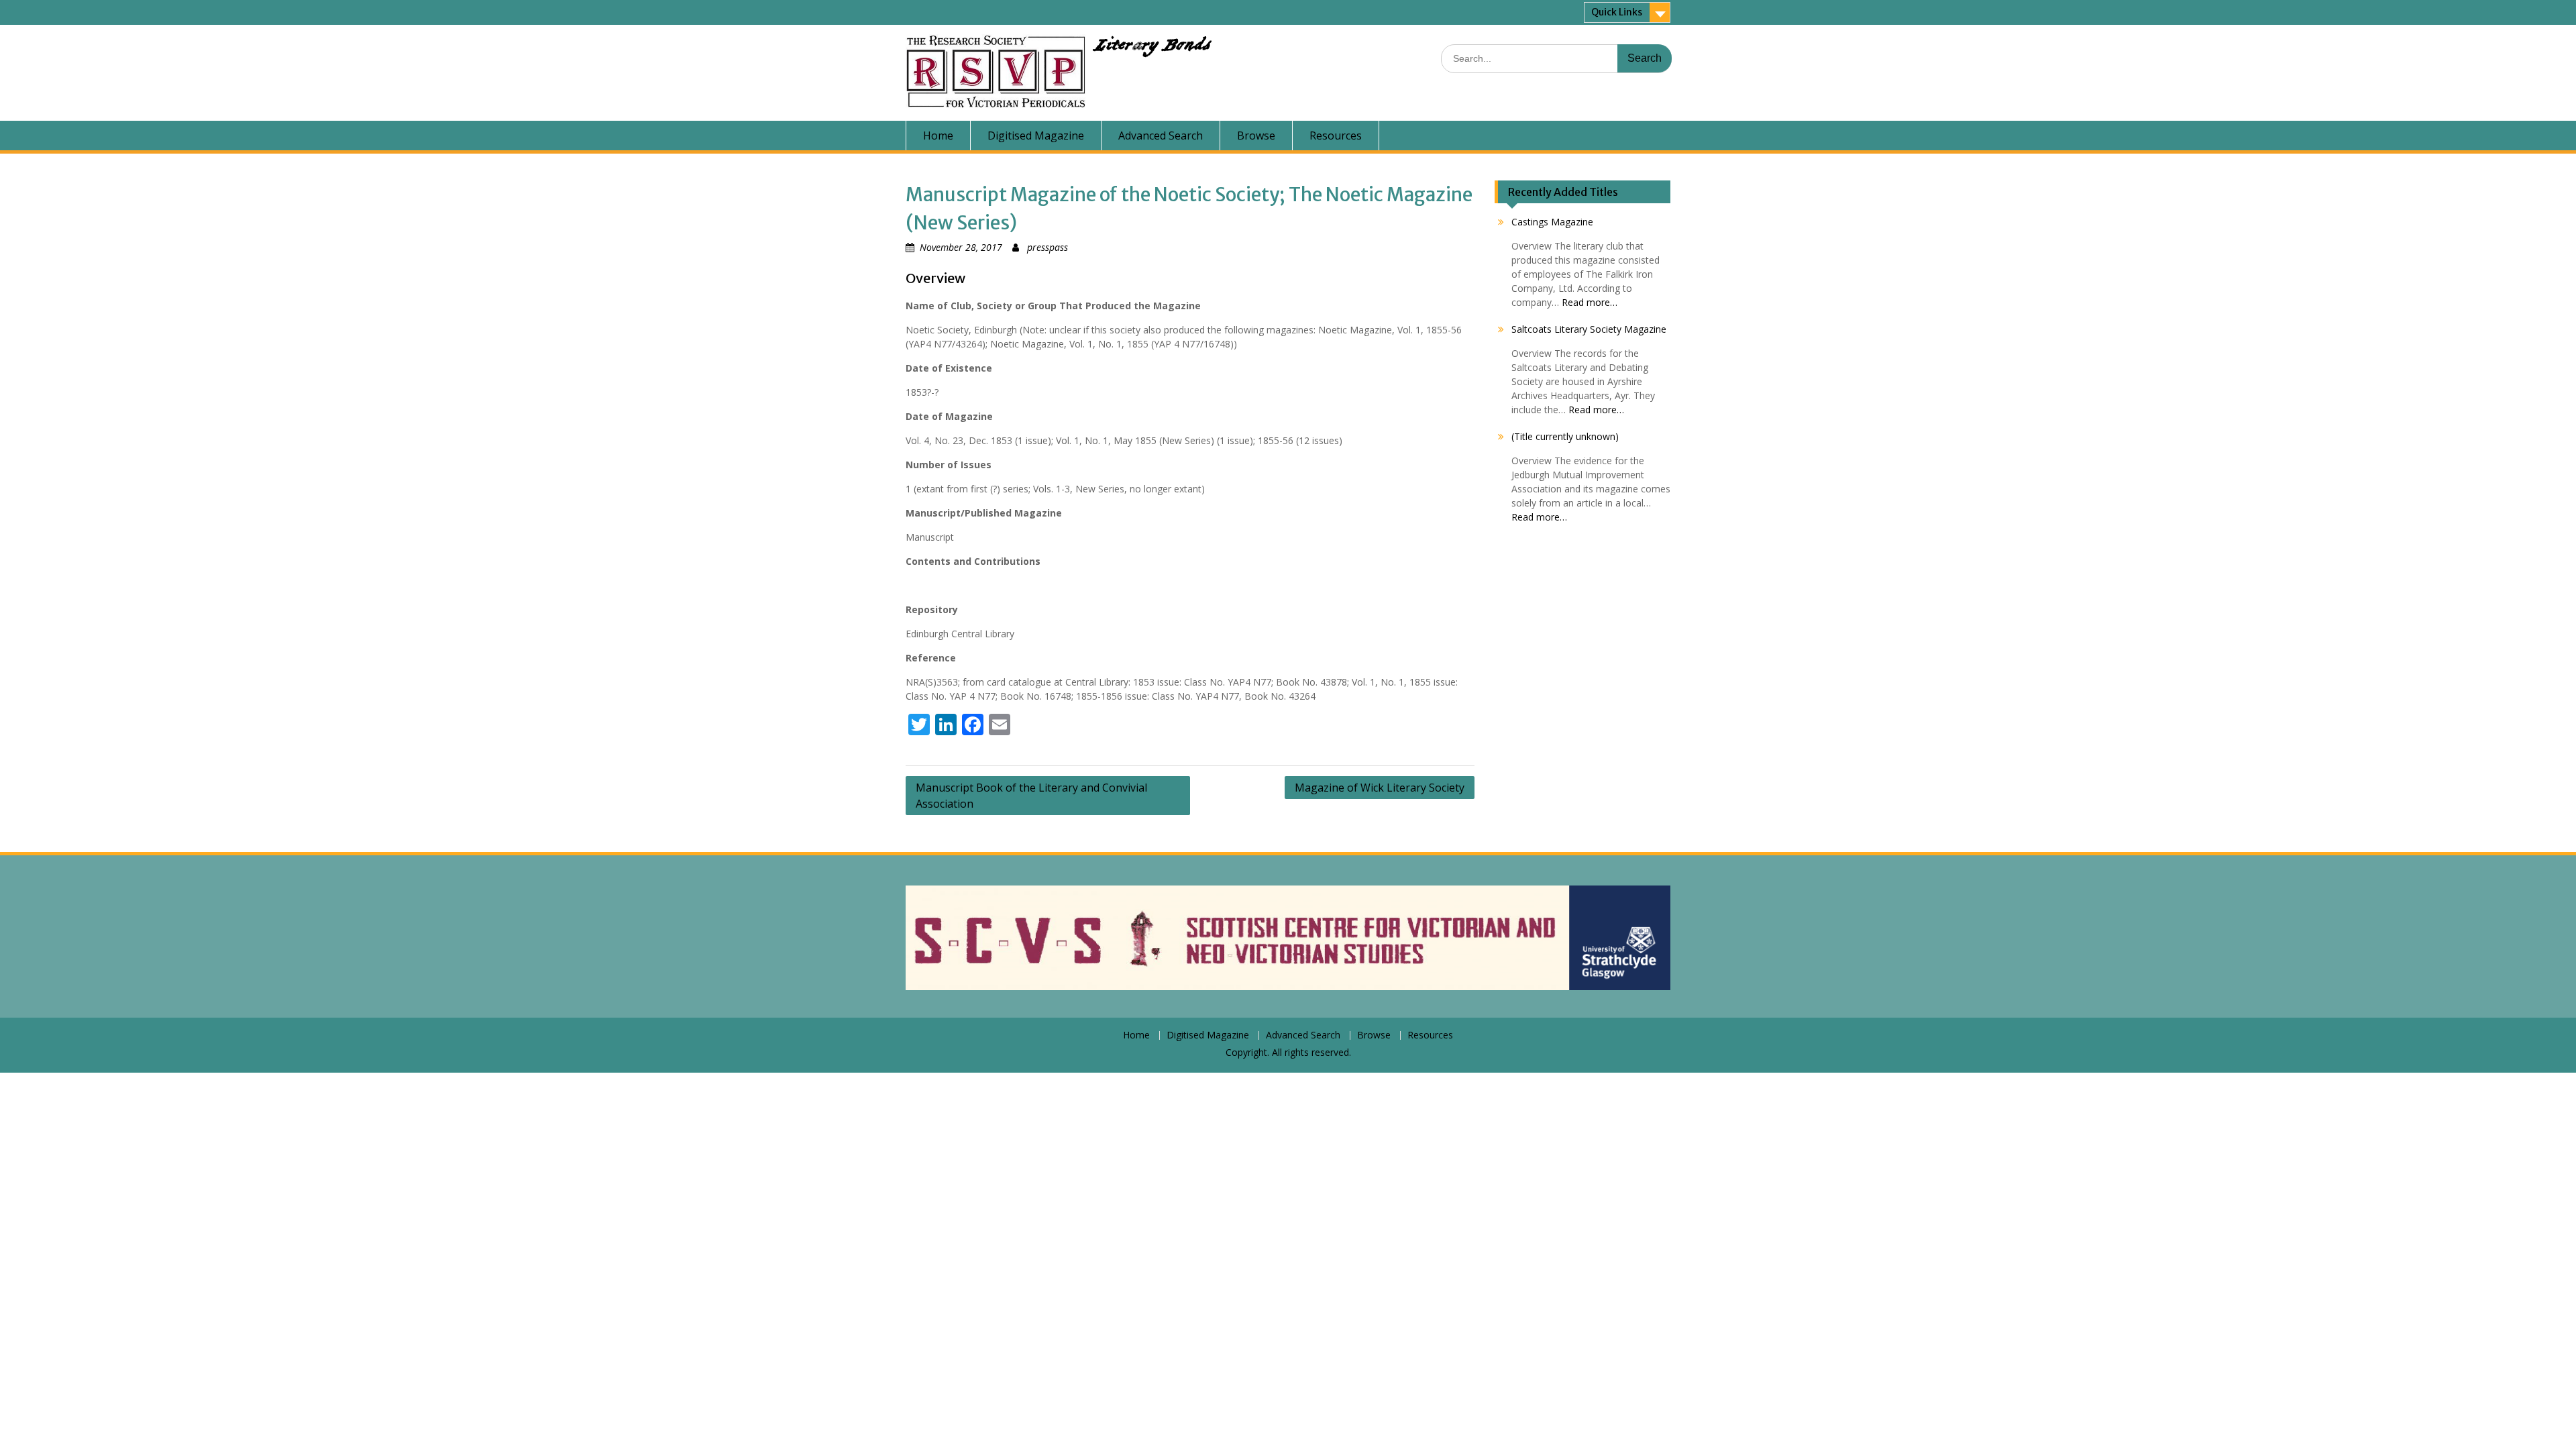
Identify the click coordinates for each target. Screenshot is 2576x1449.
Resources (1336, 136)
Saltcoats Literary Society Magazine (1589, 329)
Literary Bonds (1151, 48)
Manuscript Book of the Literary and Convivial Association (1031, 796)
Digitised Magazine (1036, 136)
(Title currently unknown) (1565, 436)
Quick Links (1617, 12)
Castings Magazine (1552, 222)
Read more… (1590, 302)
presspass (1048, 247)
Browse (1256, 136)
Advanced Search (1161, 136)
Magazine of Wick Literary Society (1380, 788)
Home (938, 136)
